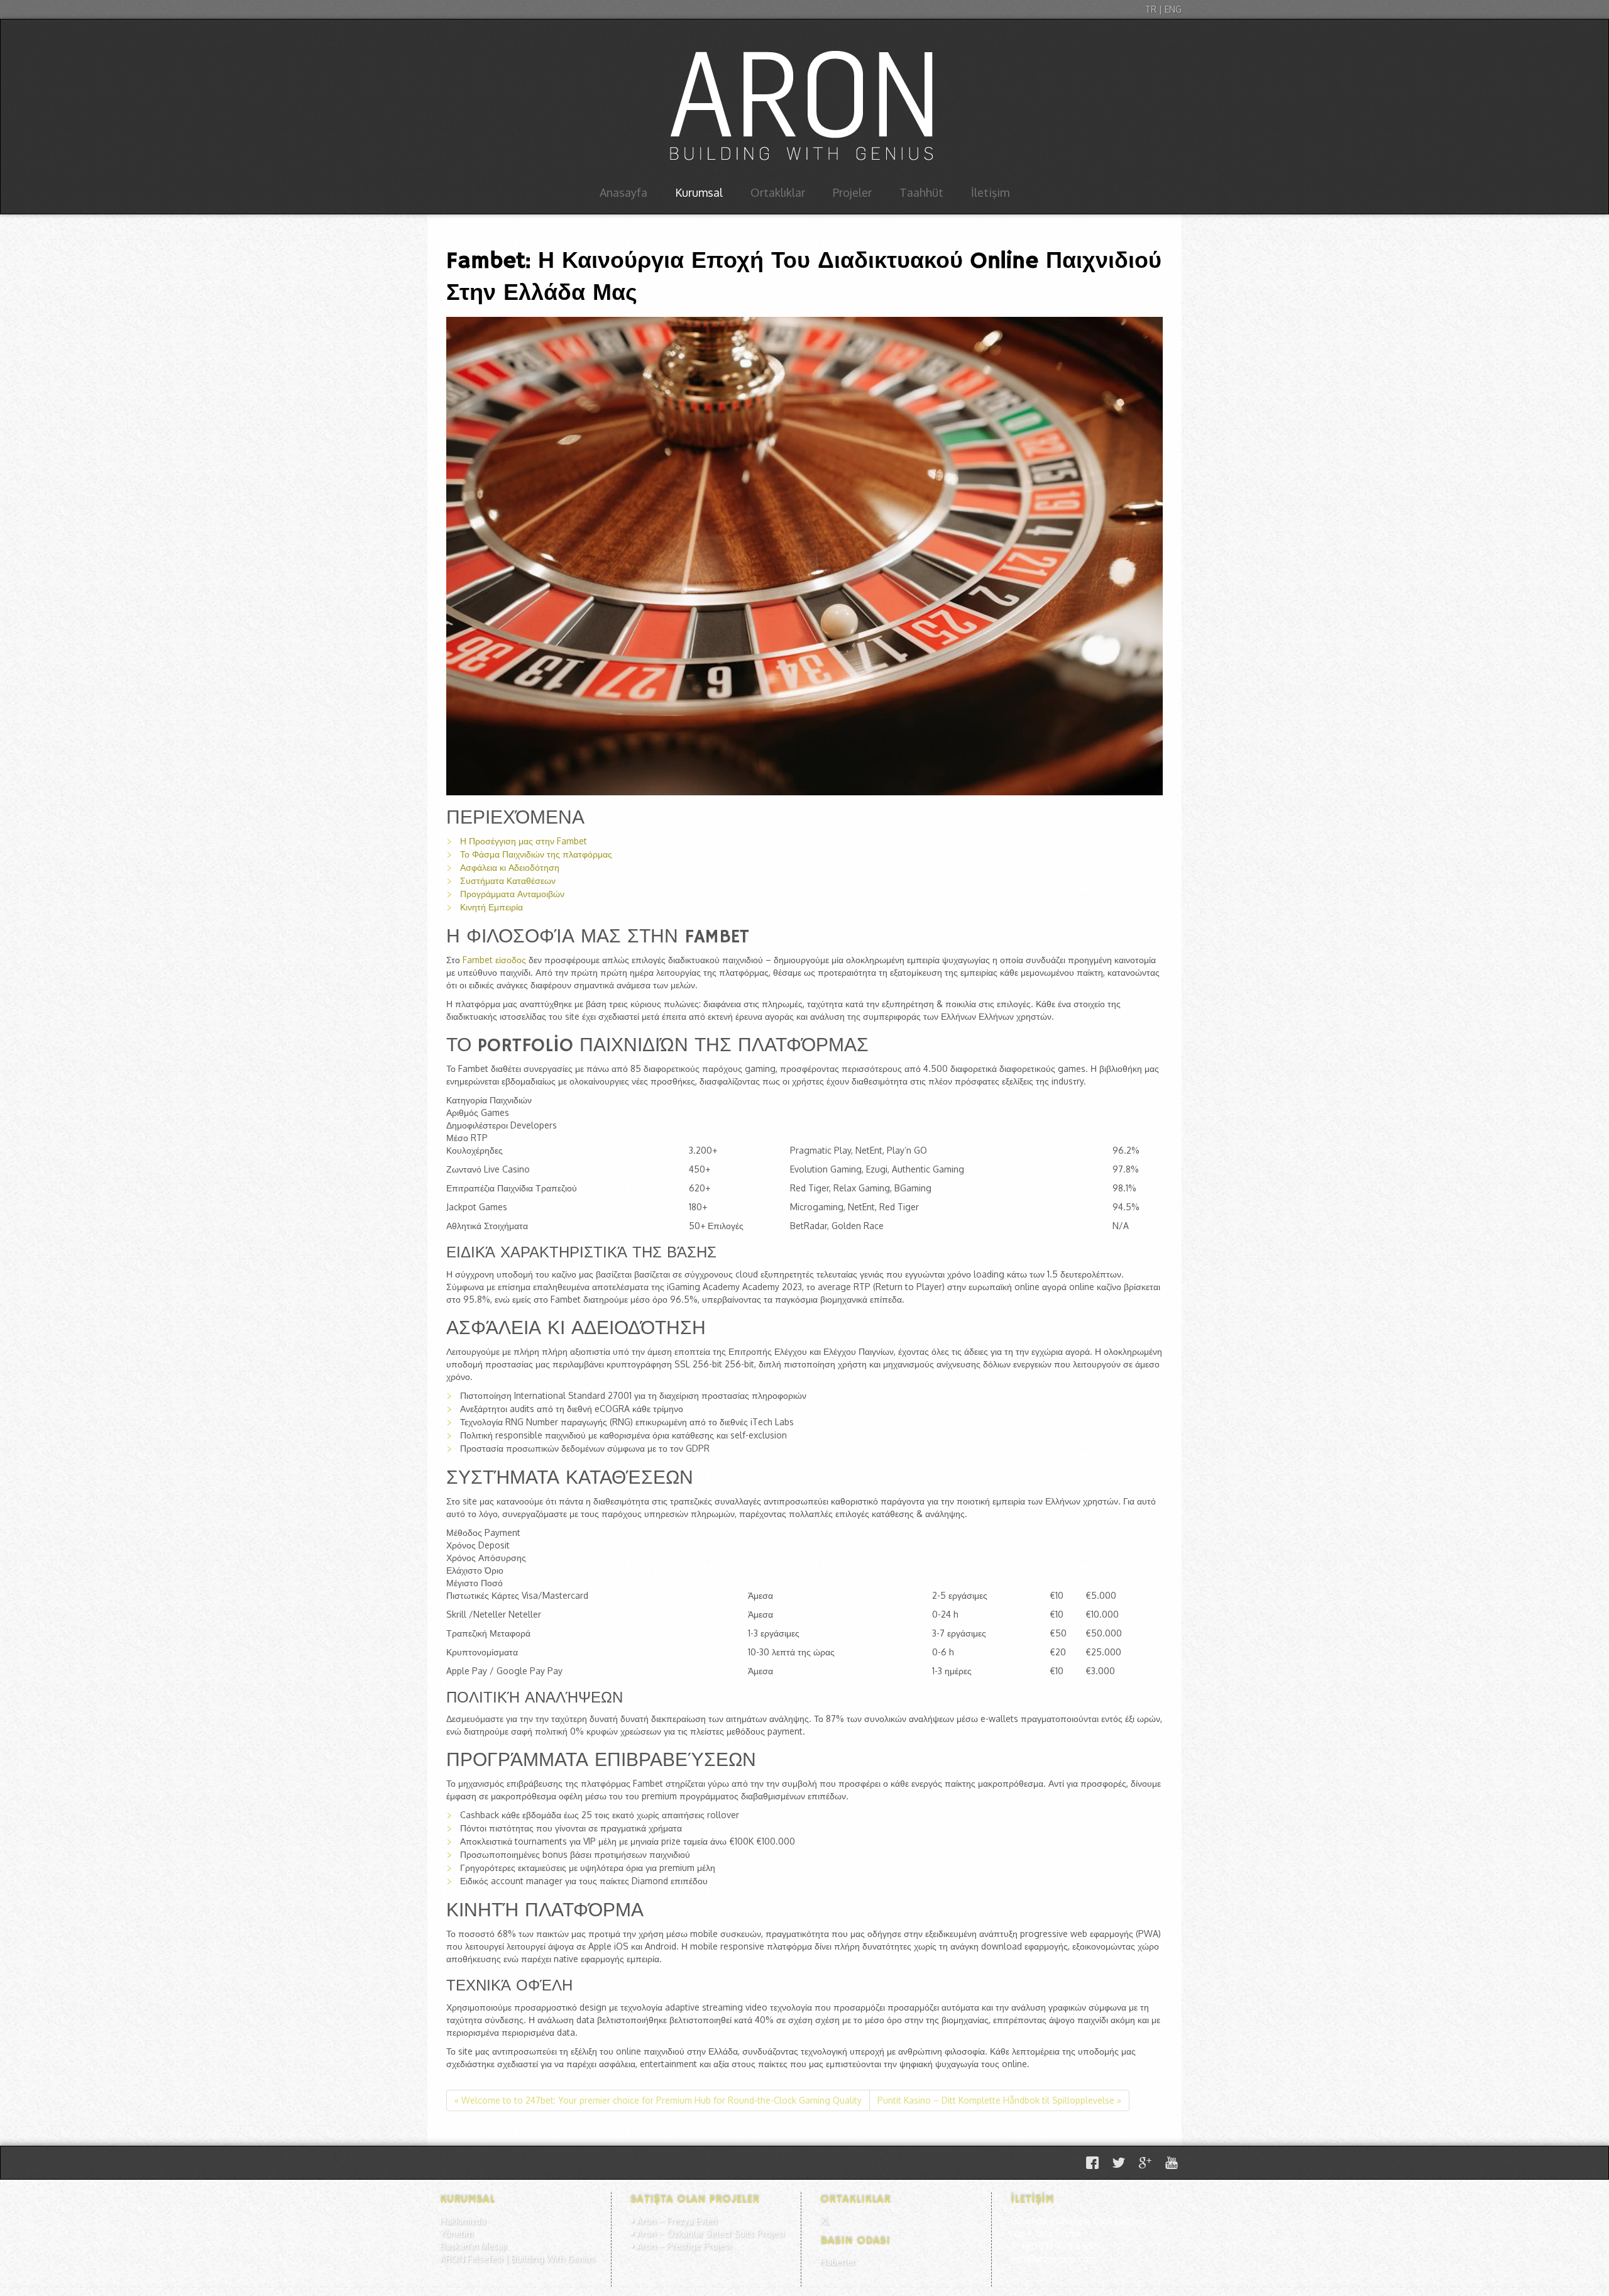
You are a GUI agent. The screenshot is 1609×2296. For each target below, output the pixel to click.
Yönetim (457, 2233)
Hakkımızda (463, 2221)
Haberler (838, 2262)
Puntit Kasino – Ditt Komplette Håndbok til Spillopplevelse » (999, 2100)
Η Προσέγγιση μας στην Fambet (524, 841)
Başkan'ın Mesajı (473, 2246)
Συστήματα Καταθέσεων (508, 880)
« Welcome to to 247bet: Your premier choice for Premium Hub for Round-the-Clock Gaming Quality (658, 2100)
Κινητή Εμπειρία (491, 907)
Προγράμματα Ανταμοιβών (512, 894)
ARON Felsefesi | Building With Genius (518, 2259)
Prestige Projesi (699, 2246)
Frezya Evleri (692, 2221)
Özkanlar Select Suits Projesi (726, 2233)
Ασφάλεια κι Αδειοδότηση (510, 867)
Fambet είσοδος (494, 960)
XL (825, 2221)
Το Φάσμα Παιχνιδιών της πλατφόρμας (536, 854)
